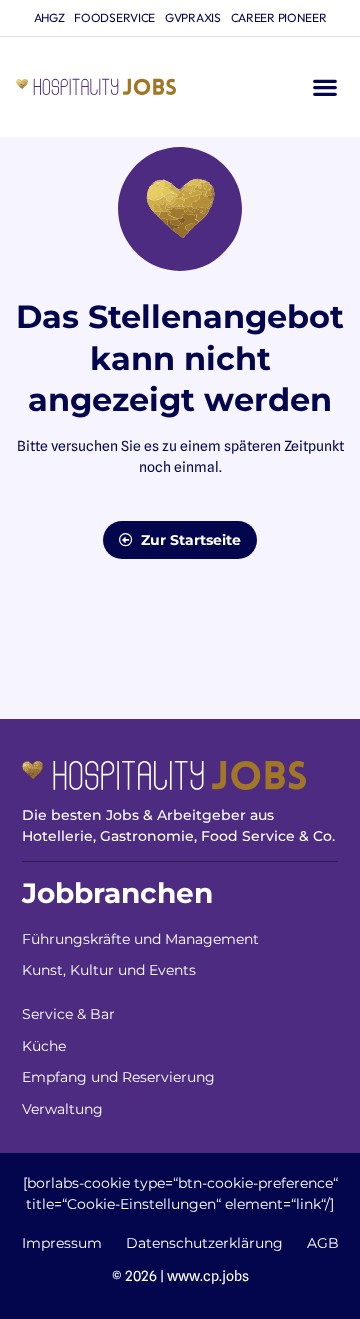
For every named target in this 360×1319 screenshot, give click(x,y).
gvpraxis (193, 17)
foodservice (114, 17)
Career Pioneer (279, 17)
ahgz (49, 17)
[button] (324, 87)
